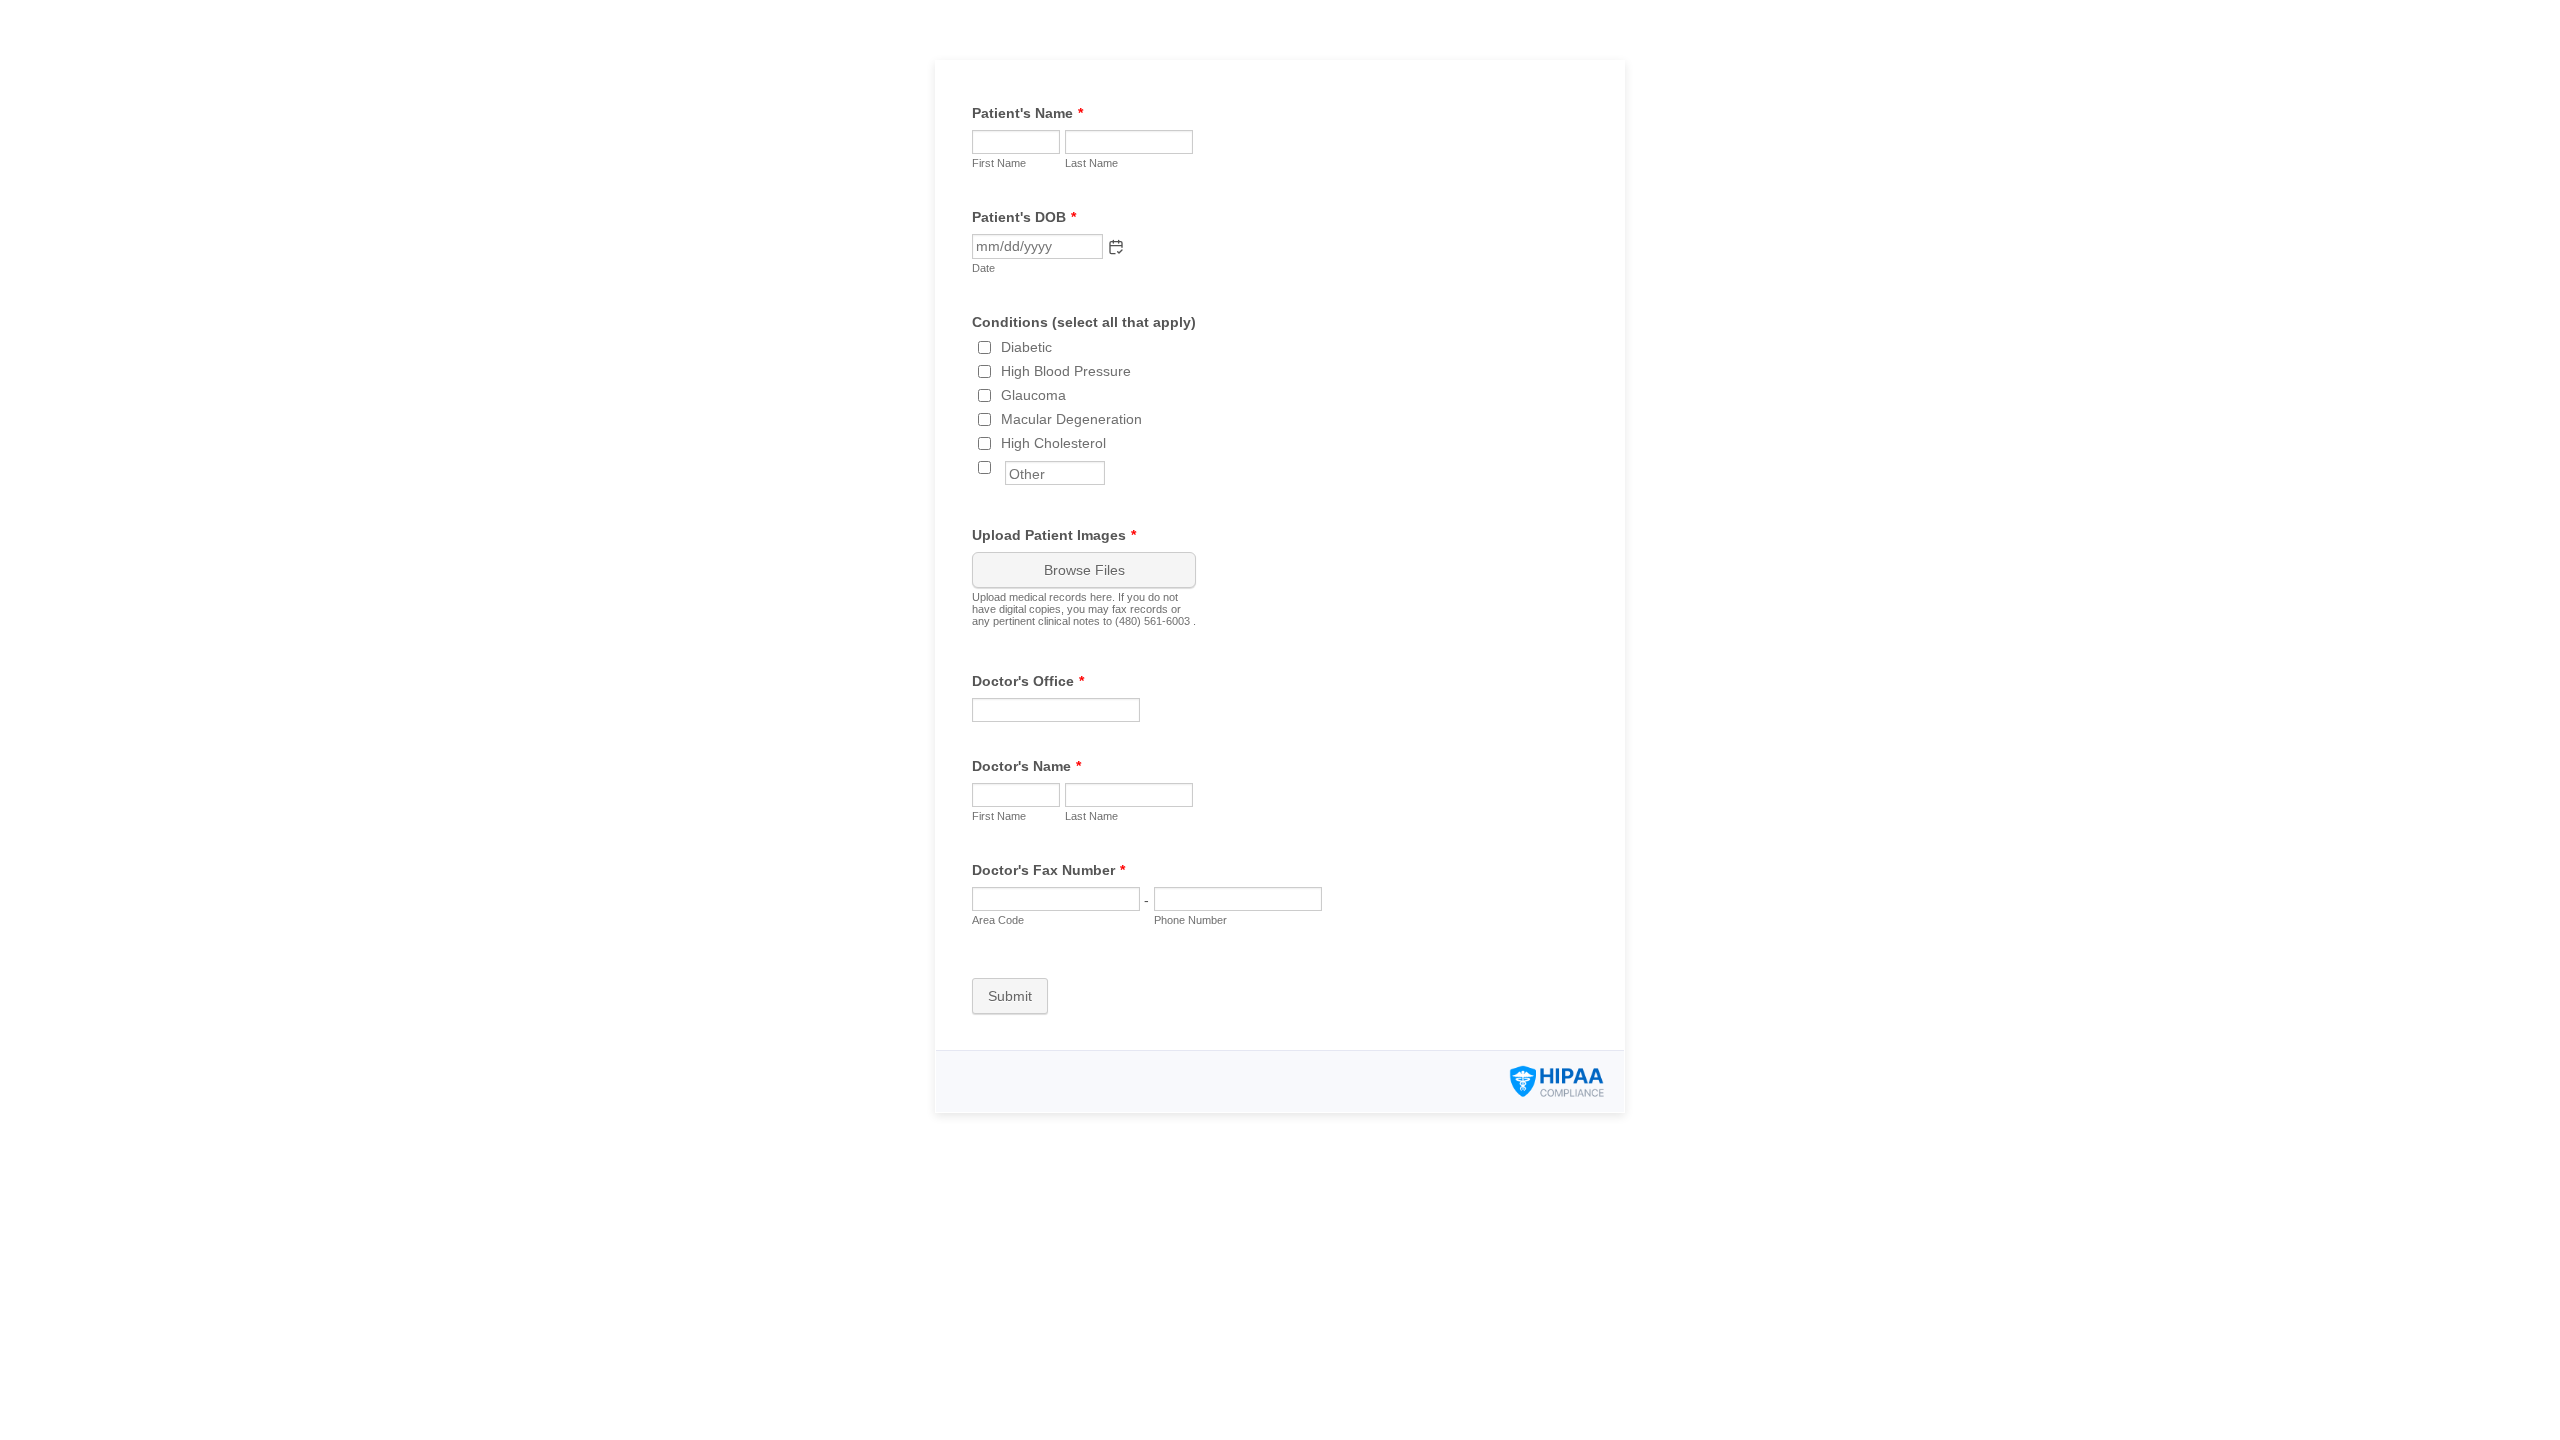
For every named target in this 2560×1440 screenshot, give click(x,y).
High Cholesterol (1053, 443)
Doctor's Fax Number (1048, 870)
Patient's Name (1027, 113)
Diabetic (1026, 347)
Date (983, 268)
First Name (999, 163)
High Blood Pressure (1066, 371)
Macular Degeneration (1071, 419)
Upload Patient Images (1054, 535)
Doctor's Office (1028, 681)
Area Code (998, 920)
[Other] (1003, 467)
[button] (1116, 247)
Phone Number (1190, 920)
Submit (1010, 996)
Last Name (1091, 163)
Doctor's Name (1026, 766)
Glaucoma (1033, 395)
